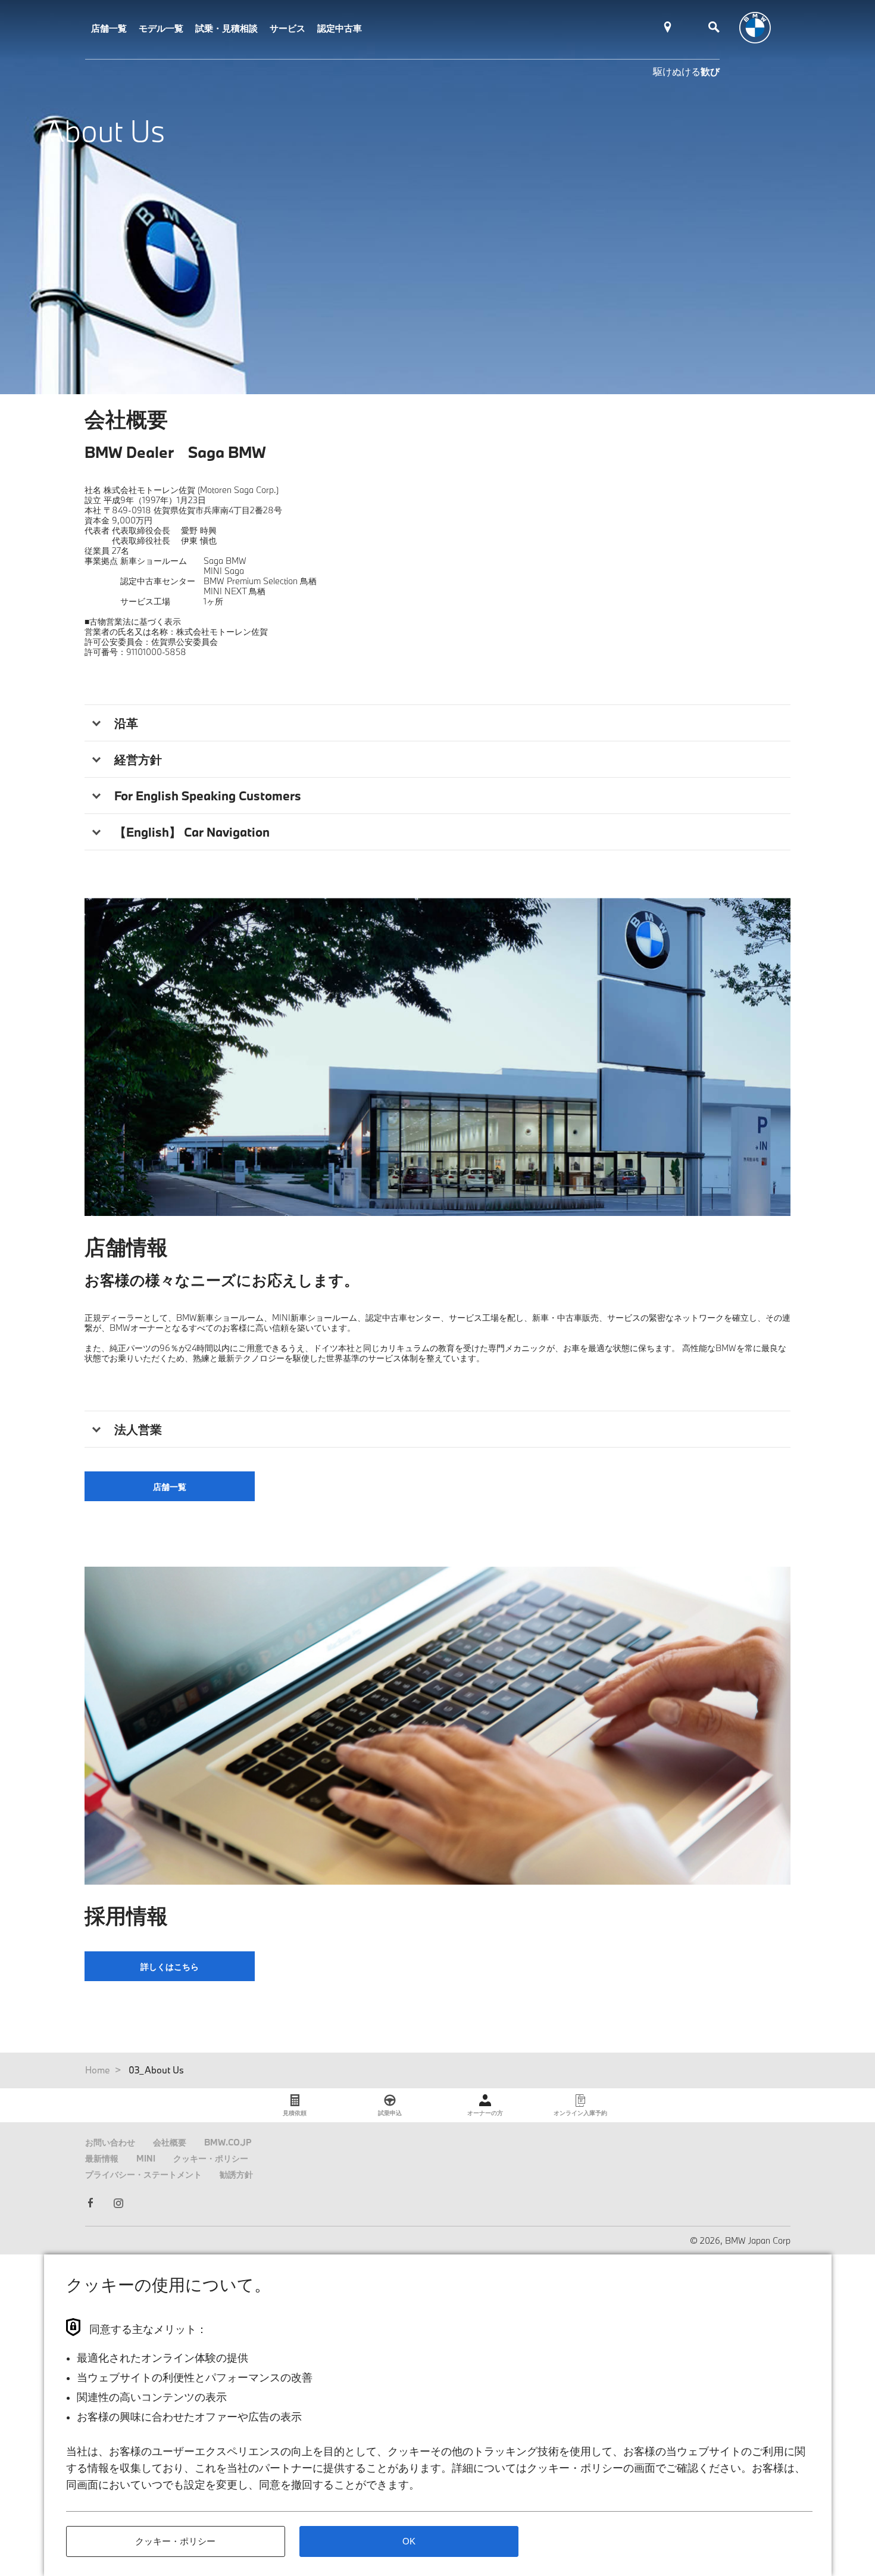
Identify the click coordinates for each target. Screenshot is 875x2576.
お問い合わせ (110, 2142)
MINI (146, 2158)
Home (98, 2070)
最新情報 (102, 2158)
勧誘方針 (236, 2174)
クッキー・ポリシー (211, 2158)
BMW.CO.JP (228, 2142)
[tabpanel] (437, 1057)
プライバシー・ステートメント (143, 2174)
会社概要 (170, 2142)
